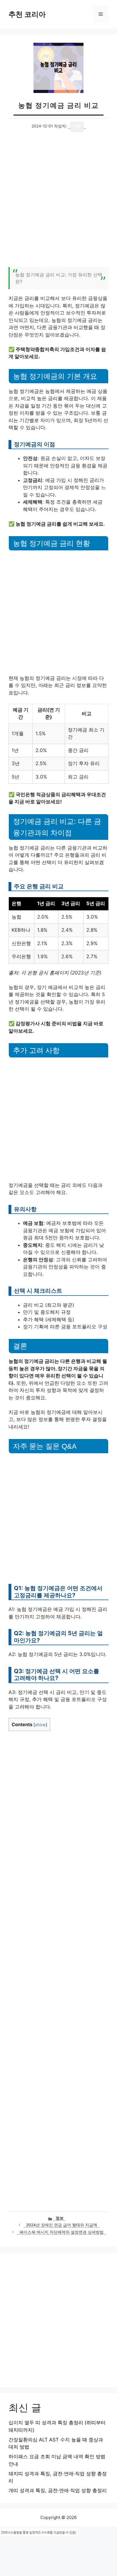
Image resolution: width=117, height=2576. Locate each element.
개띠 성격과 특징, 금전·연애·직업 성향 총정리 (58, 2490)
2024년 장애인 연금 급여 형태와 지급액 (62, 2225)
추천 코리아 (27, 14)
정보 (60, 2218)
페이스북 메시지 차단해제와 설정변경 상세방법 (62, 2232)
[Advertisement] (58, 202)
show (40, 1725)
